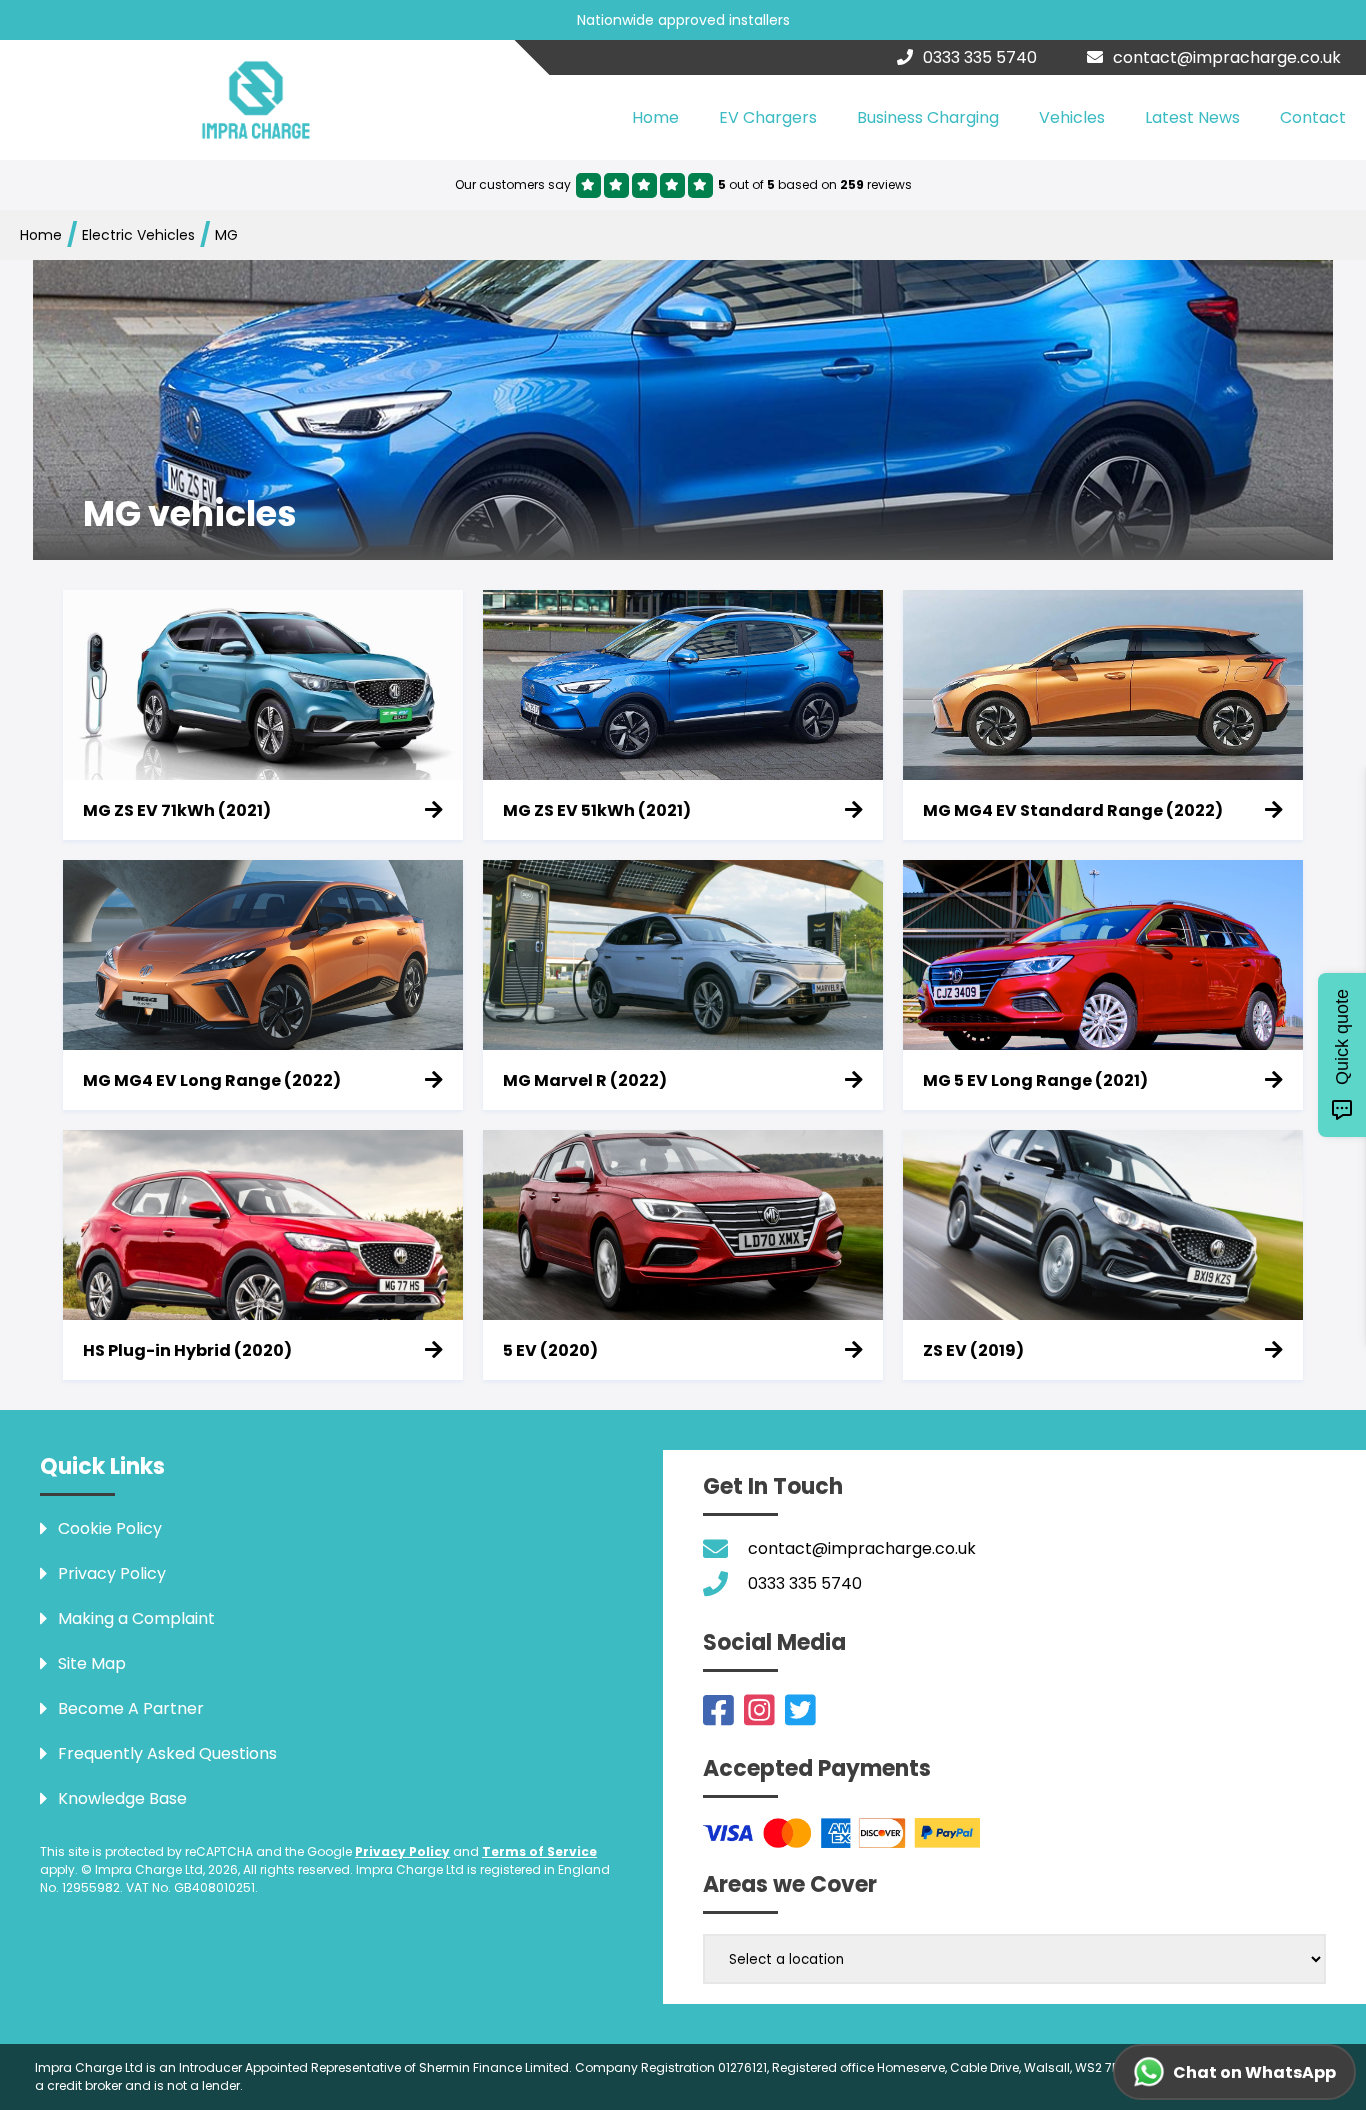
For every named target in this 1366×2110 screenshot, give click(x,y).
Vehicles (1072, 117)
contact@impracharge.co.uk (1227, 57)
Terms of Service (539, 1851)
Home (655, 117)
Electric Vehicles (138, 235)
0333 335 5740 (980, 57)
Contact (1313, 117)
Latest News (1192, 117)
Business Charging (928, 117)
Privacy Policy (402, 1851)
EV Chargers (768, 117)
